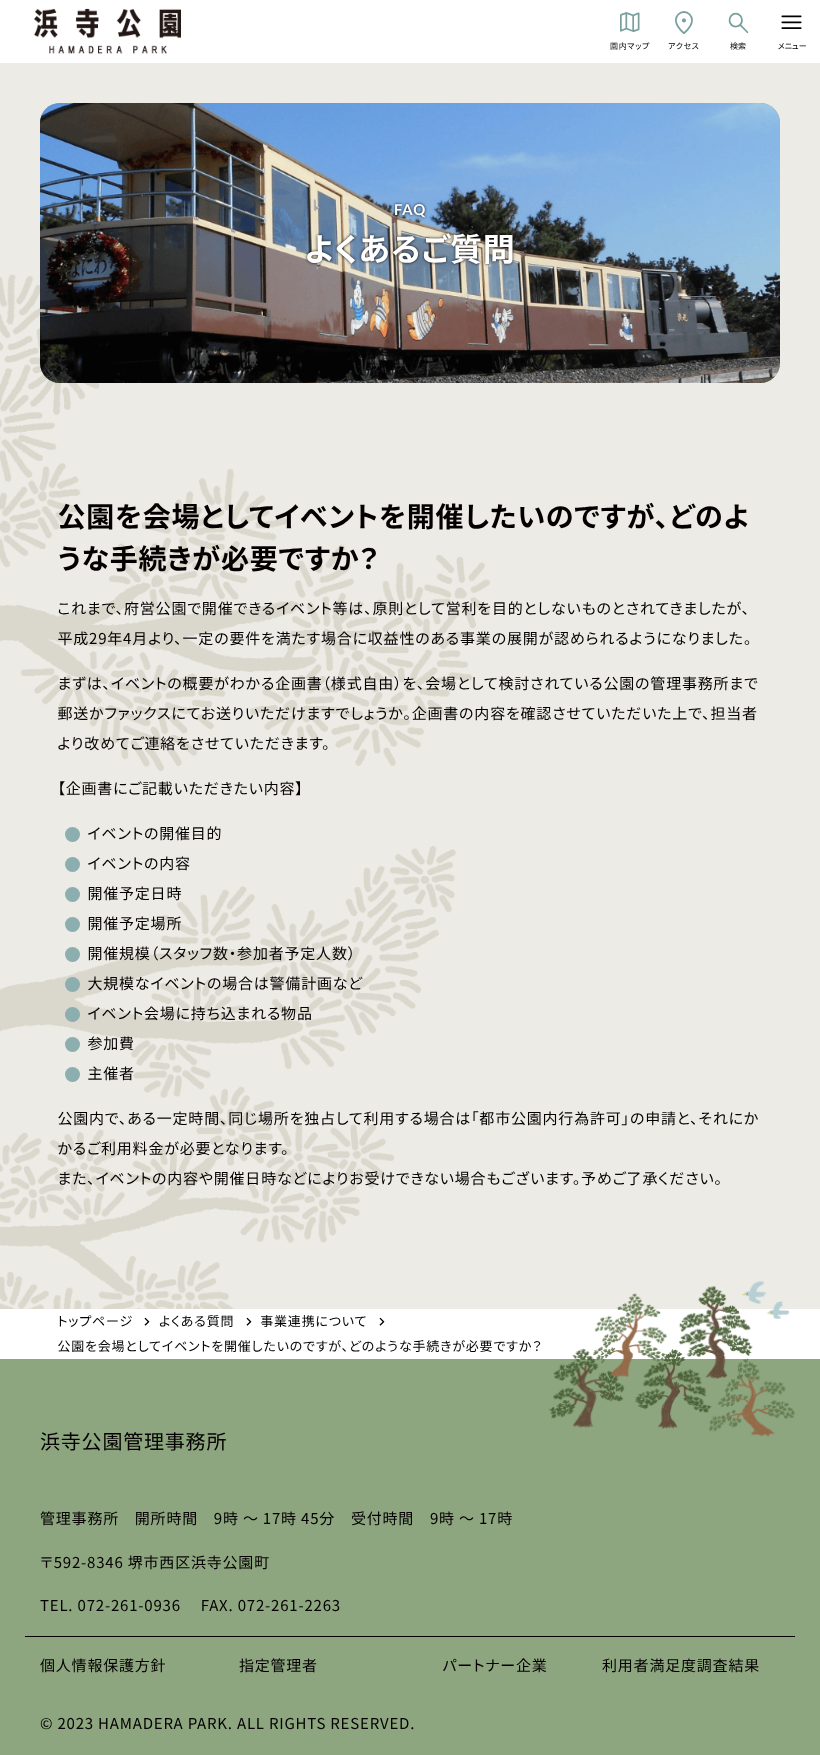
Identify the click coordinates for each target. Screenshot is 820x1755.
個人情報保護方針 (103, 1665)
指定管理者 (278, 1665)
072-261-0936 (129, 1605)
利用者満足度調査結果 (681, 1665)
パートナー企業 (494, 1665)
